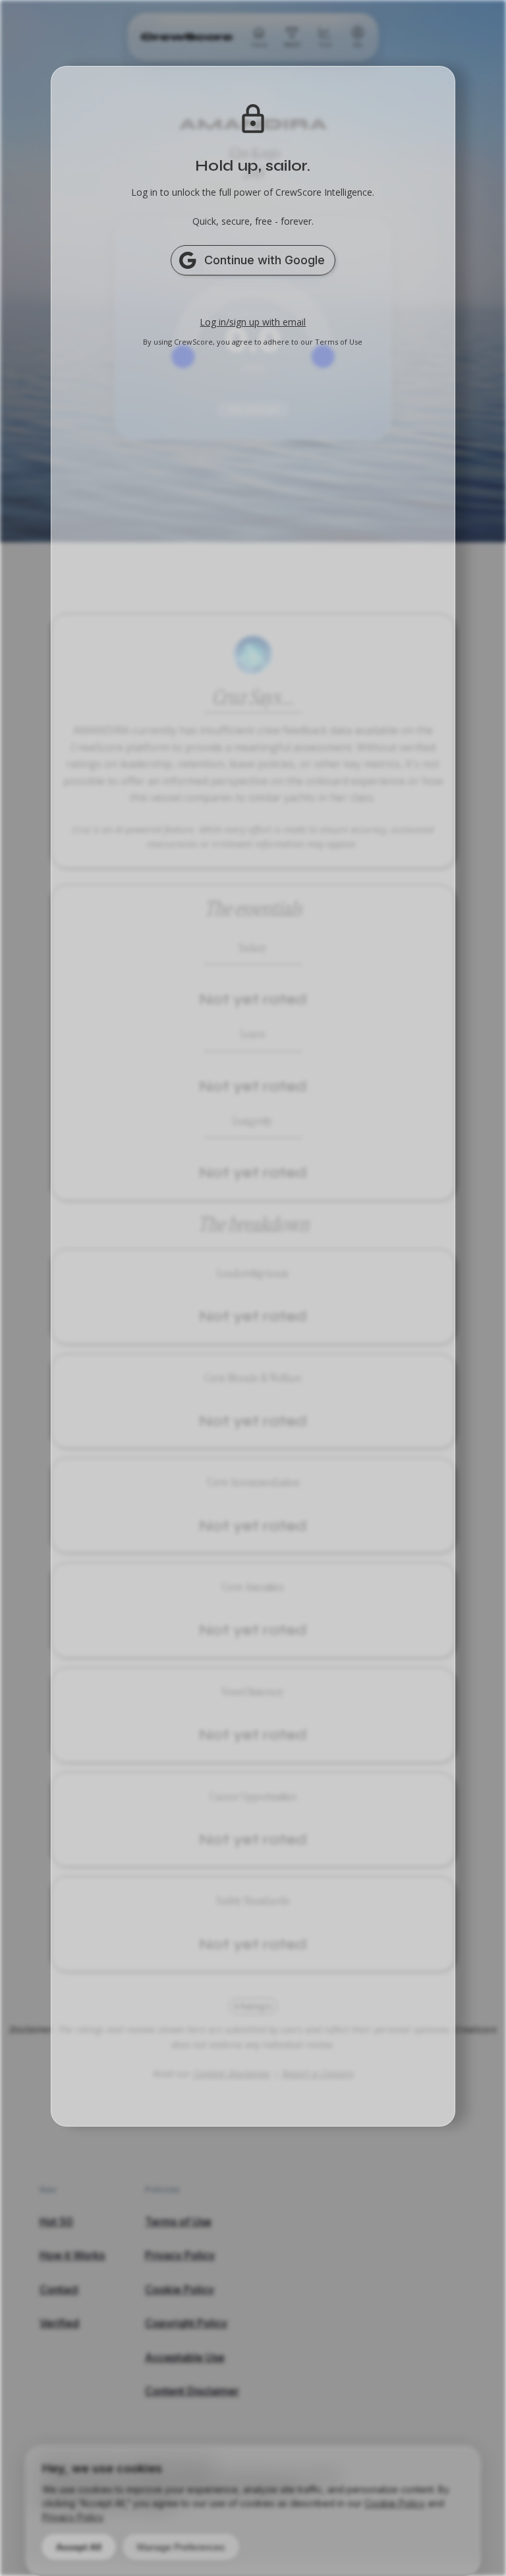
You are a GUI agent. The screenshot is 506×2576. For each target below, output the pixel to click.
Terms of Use (339, 342)
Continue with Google (265, 260)
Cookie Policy (395, 2503)
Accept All (79, 2547)
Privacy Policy (72, 2517)
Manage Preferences (181, 2547)
